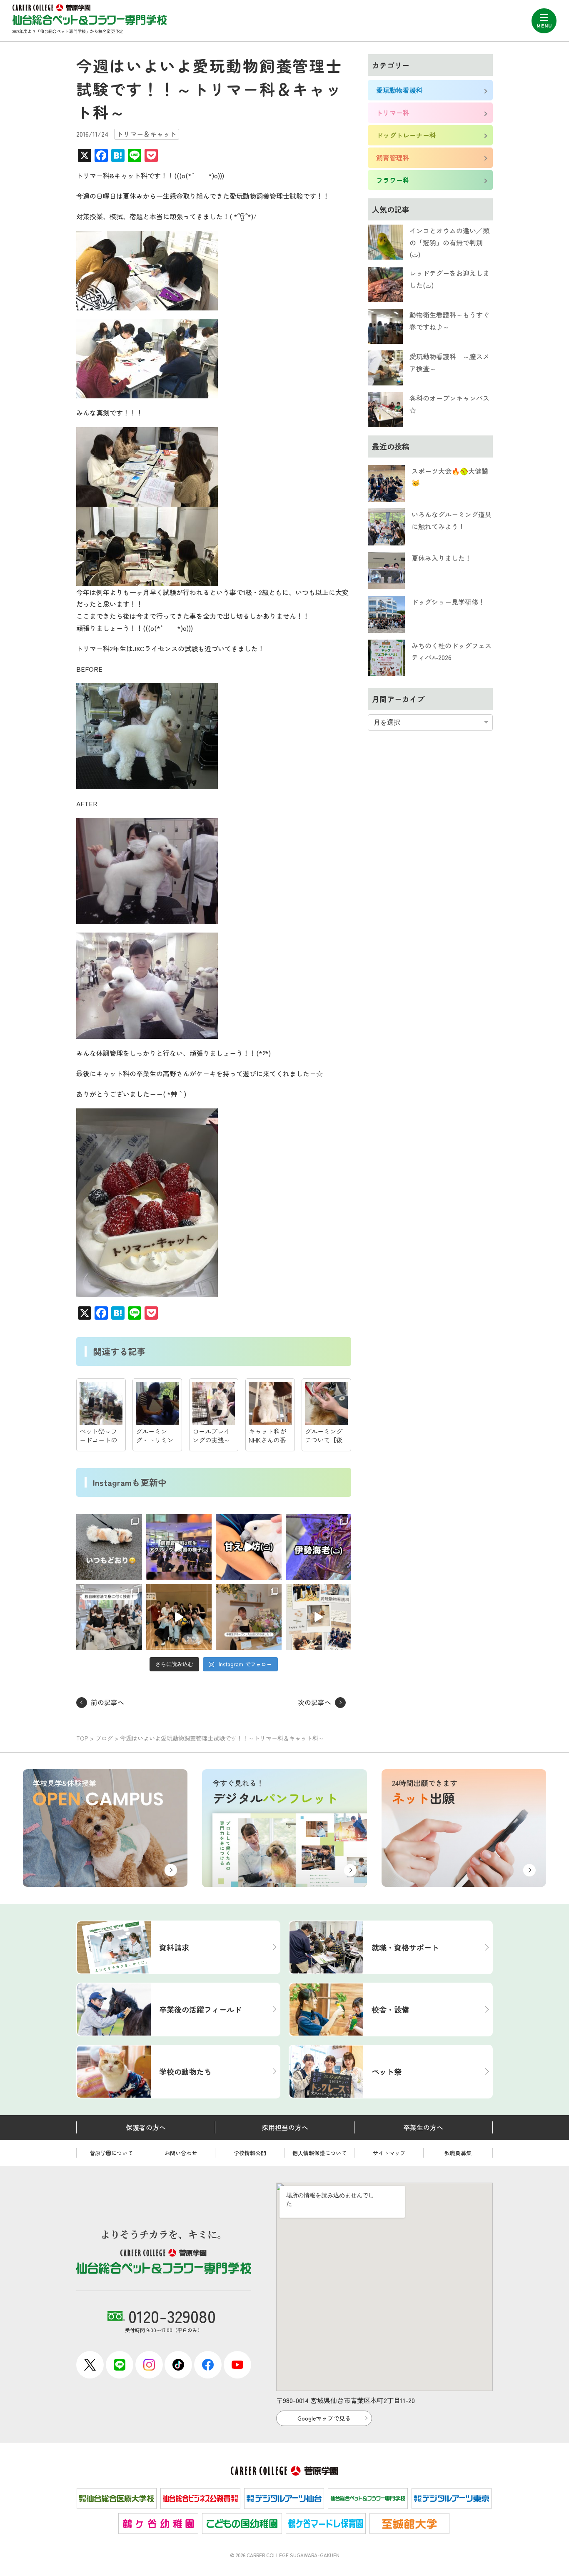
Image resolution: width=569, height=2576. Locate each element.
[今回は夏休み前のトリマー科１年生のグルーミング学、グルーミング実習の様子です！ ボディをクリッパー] (109, 1617)
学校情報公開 (250, 2153)
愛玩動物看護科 (399, 90)
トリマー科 (393, 113)
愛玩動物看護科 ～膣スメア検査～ (449, 362)
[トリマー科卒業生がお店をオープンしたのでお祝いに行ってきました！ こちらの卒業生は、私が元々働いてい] (249, 1617)
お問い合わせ (181, 2153)
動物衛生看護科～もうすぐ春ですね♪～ (449, 321)
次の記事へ (314, 1702)
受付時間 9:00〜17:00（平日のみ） (170, 2319)
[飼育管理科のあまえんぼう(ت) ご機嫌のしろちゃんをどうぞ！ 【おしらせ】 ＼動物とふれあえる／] (249, 1547)
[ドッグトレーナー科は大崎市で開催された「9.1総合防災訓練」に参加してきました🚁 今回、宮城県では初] (109, 1547)
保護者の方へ (146, 2127)
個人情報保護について (319, 2153)
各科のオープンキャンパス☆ (449, 404)
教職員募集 (458, 2153)
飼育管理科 (393, 158)
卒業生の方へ (423, 2127)
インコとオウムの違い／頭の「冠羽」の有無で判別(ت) (449, 243)
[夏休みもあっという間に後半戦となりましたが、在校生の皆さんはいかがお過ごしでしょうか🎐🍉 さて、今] (179, 1617)
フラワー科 (393, 180)
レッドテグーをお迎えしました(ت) (449, 279)
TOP (82, 1738)
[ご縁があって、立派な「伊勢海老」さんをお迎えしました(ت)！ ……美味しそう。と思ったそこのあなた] (319, 1547)
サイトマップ (389, 2153)
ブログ (104, 1738)
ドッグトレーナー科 (406, 135)
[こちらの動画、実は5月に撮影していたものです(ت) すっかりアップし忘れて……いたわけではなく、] (179, 1547)
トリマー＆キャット (147, 134)
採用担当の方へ (285, 2127)
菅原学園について (111, 2153)
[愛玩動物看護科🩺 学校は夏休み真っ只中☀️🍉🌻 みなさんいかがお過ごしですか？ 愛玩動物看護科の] (319, 1617)
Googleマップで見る (324, 2418)
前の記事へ (107, 1702)
